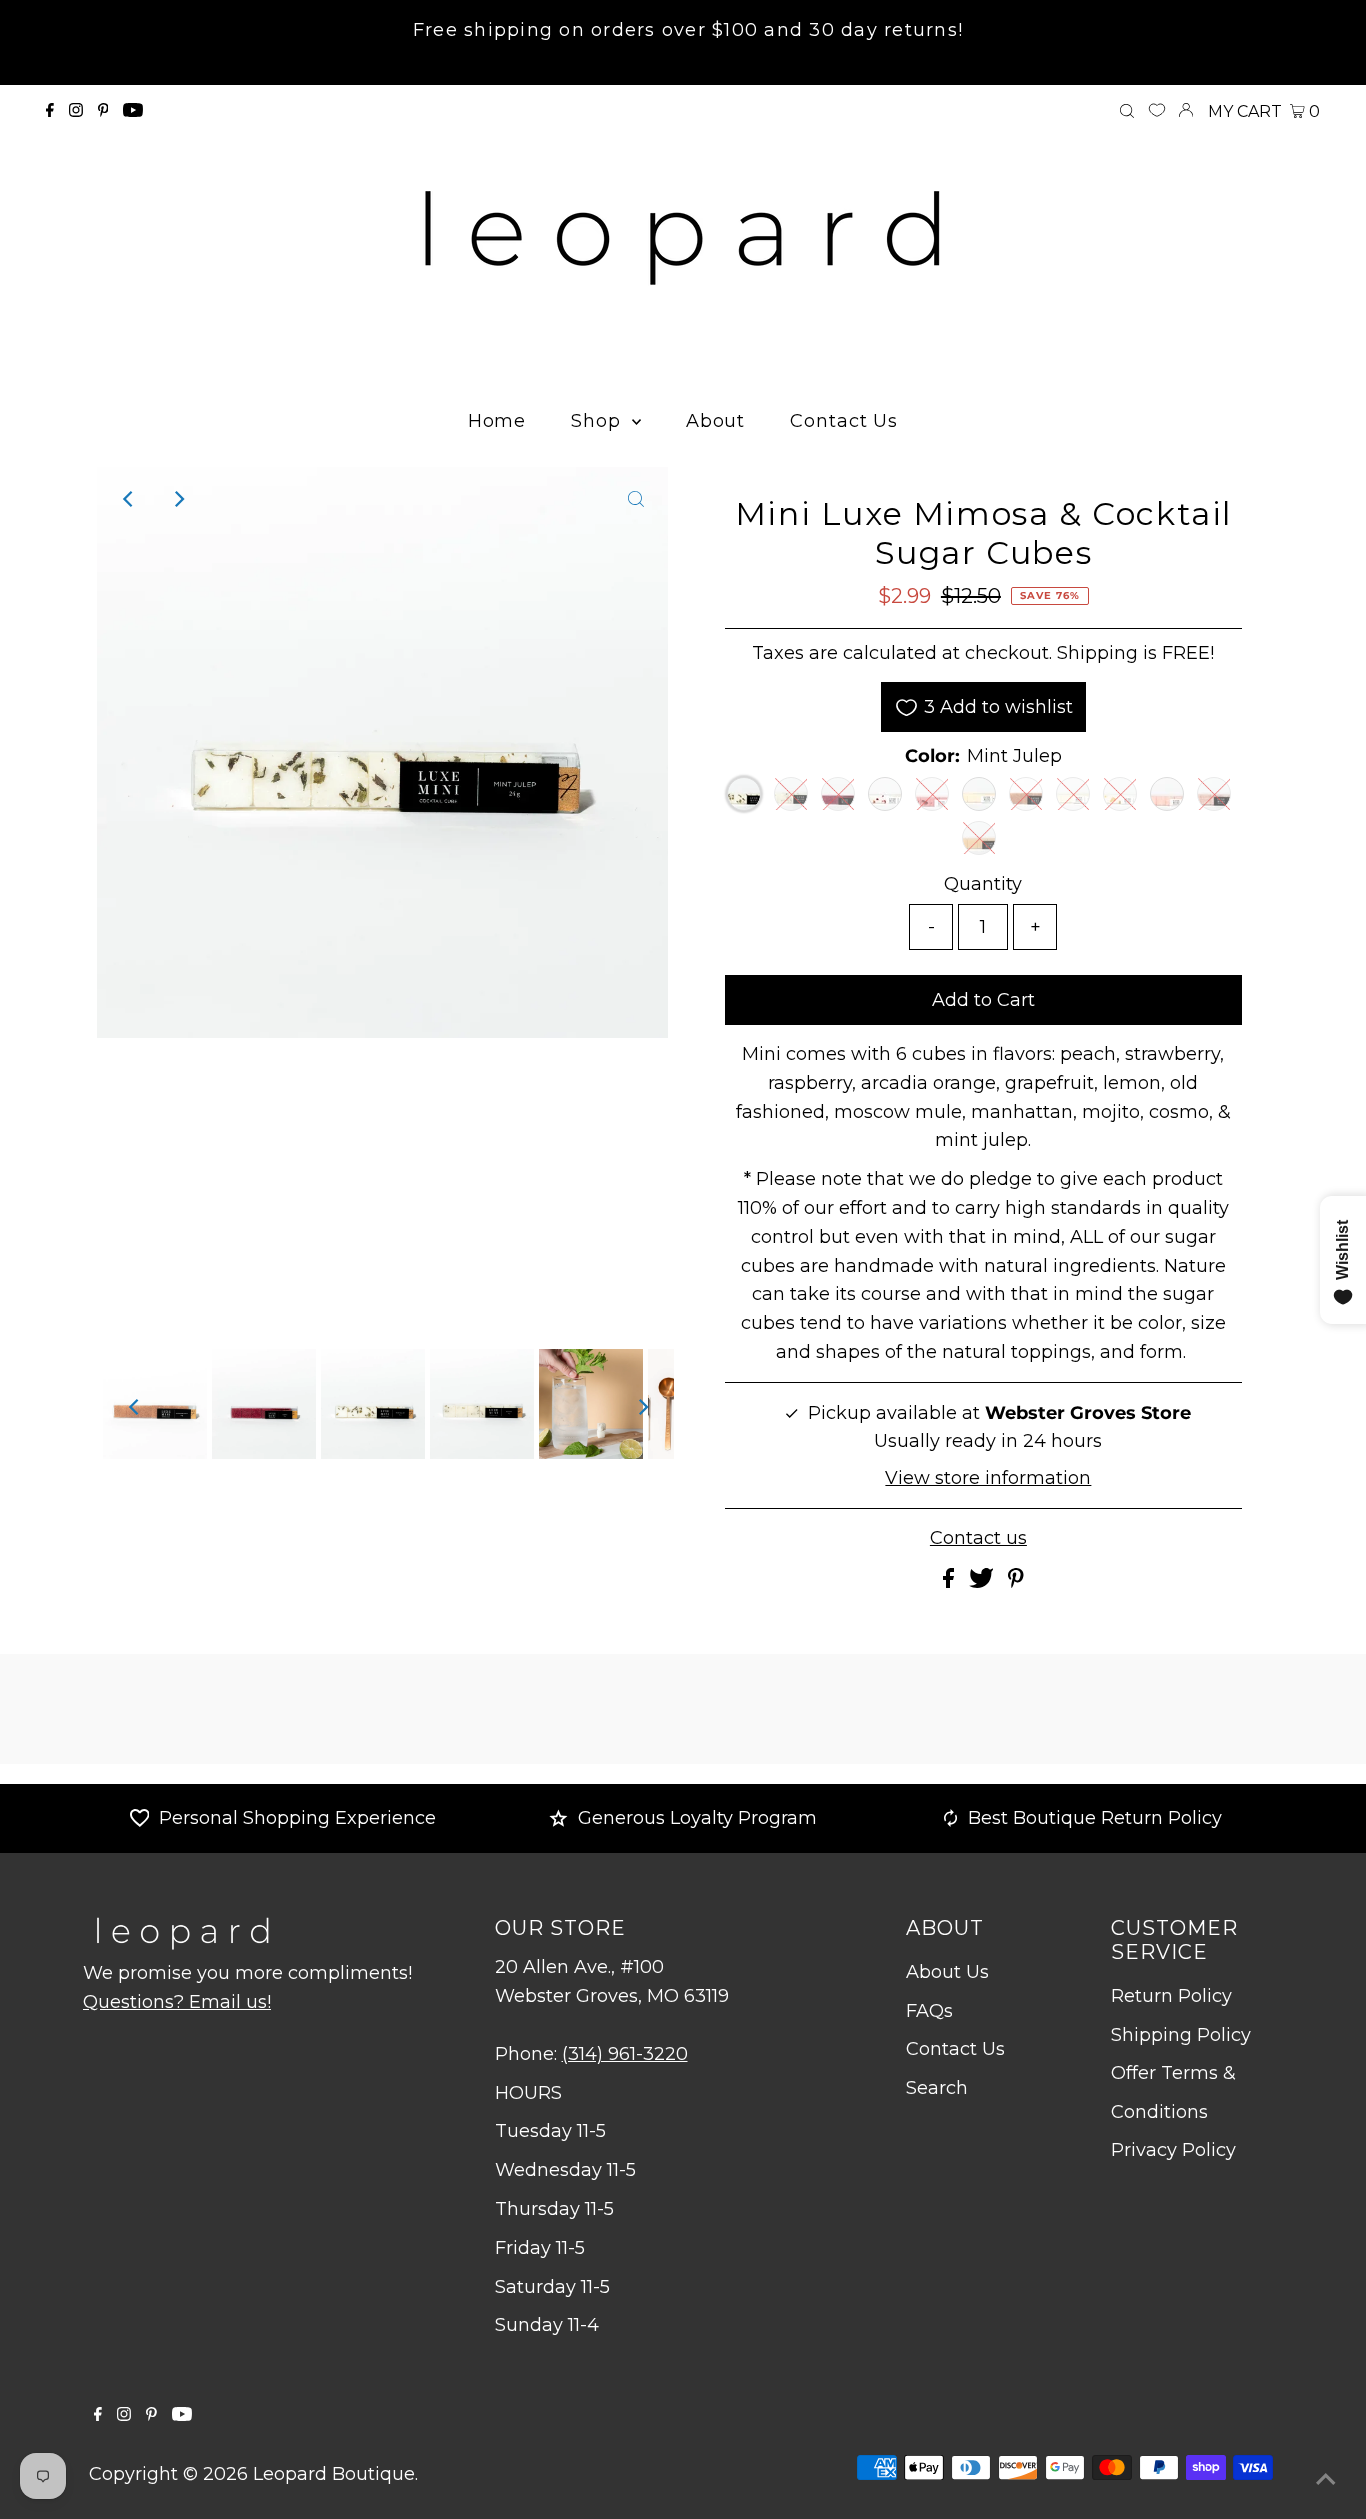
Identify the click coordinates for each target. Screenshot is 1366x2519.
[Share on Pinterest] (1016, 1582)
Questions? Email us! (177, 2002)
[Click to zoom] (636, 499)
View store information (988, 1478)
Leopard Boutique (334, 2474)
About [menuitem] (716, 421)
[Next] (178, 499)
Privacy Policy (1173, 2150)
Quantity (983, 884)
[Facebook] (50, 111)
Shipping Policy (1181, 2035)
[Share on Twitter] (984, 1582)
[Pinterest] (103, 111)
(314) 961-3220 (625, 2054)
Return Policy (1171, 1996)
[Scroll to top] (1326, 2479)
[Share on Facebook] (951, 1582)
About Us (947, 1972)
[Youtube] (133, 111)
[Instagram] (76, 111)
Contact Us (955, 2049)
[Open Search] (1127, 112)
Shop (599, 421)
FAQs (929, 2011)
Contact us (978, 1538)
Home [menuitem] (497, 421)
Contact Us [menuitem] (844, 421)
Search (937, 2088)
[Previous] (129, 499)
